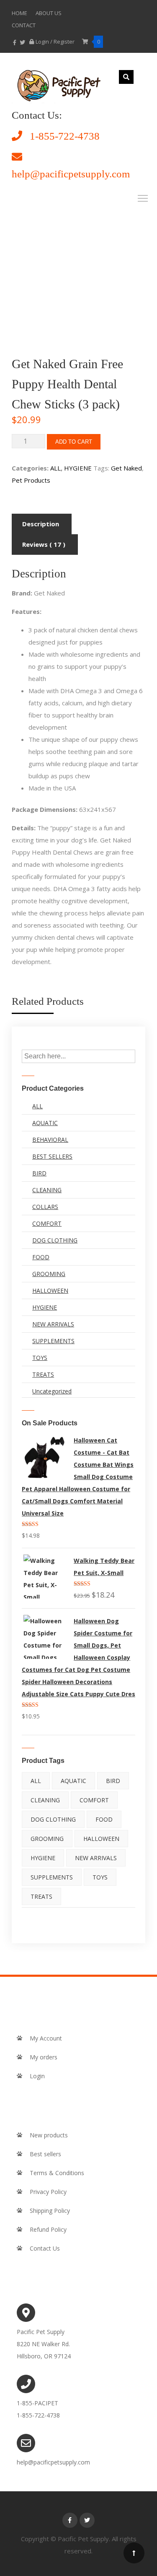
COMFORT (47, 1223)
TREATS (43, 1374)
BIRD (39, 1173)
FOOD (41, 1257)
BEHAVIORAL (50, 1140)
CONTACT (24, 25)
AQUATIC (45, 1123)
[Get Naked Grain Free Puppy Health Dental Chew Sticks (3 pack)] (58, 88)
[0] (86, 42)
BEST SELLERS (52, 1156)
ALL (55, 468)
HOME (19, 13)
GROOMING (49, 1274)
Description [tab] (41, 524)
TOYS (40, 1358)
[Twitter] (87, 2520)
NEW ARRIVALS (53, 1324)
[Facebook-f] (70, 2520)
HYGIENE (78, 468)
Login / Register (56, 42)
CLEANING (47, 1190)
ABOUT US (49, 13)
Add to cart (74, 442)
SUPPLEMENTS (53, 1341)
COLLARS (45, 1207)
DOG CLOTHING (55, 1240)
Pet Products (31, 480)
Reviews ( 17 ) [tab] (44, 544)
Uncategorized (52, 1391)
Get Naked (126, 468)
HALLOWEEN (50, 1291)
